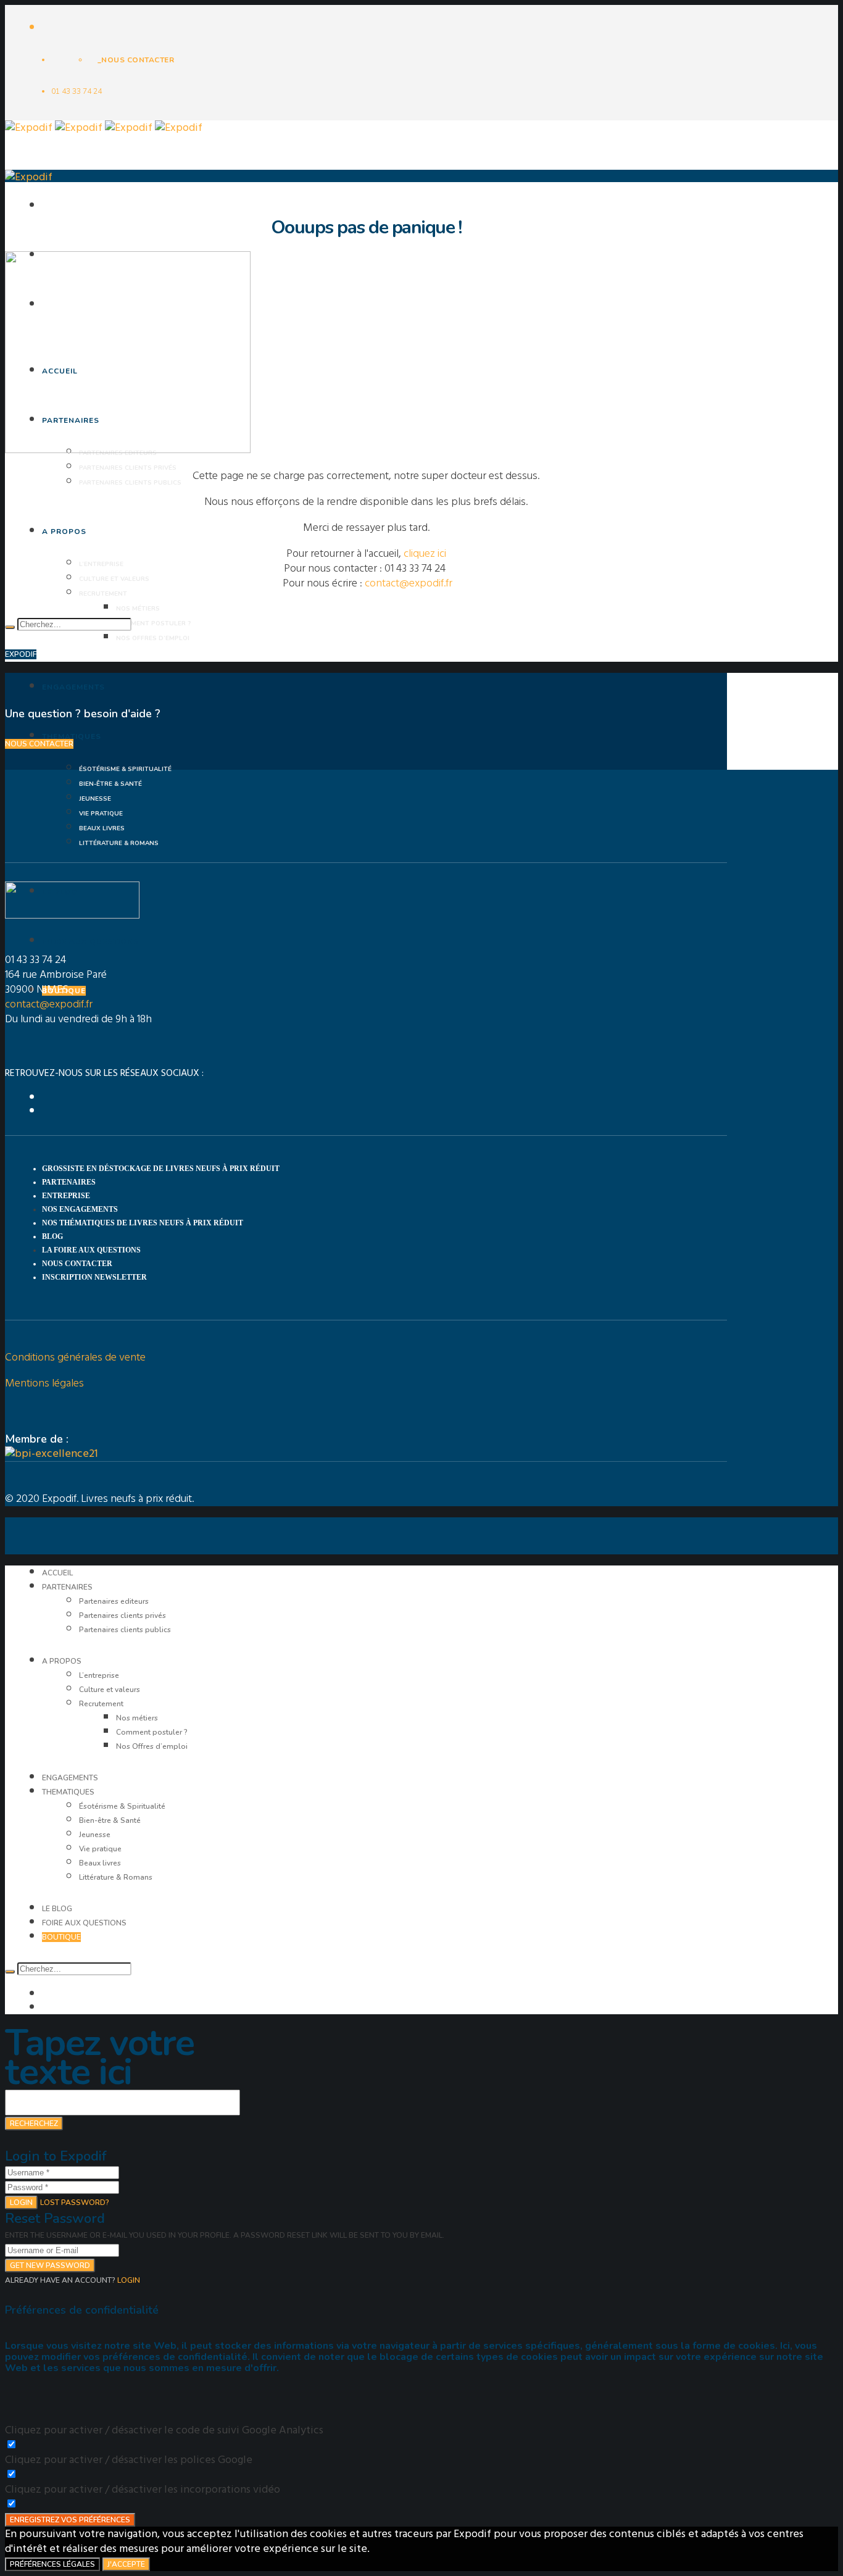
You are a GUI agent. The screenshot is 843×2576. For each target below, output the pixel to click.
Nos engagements (80, 1209)
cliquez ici (425, 553)
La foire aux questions (91, 1250)
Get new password (50, 2265)
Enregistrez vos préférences (70, 2520)
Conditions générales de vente (75, 1357)
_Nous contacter (136, 60)
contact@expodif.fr (409, 583)
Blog (52, 1236)
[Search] (10, 627)
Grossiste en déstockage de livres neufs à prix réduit (161, 1169)
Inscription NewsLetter (94, 1277)
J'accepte (126, 2564)
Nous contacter (77, 1264)
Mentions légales (44, 1383)
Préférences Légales (52, 2564)
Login (21, 2203)
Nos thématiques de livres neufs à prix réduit (143, 1223)
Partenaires (69, 1182)
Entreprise (66, 1196)
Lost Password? (75, 2203)
